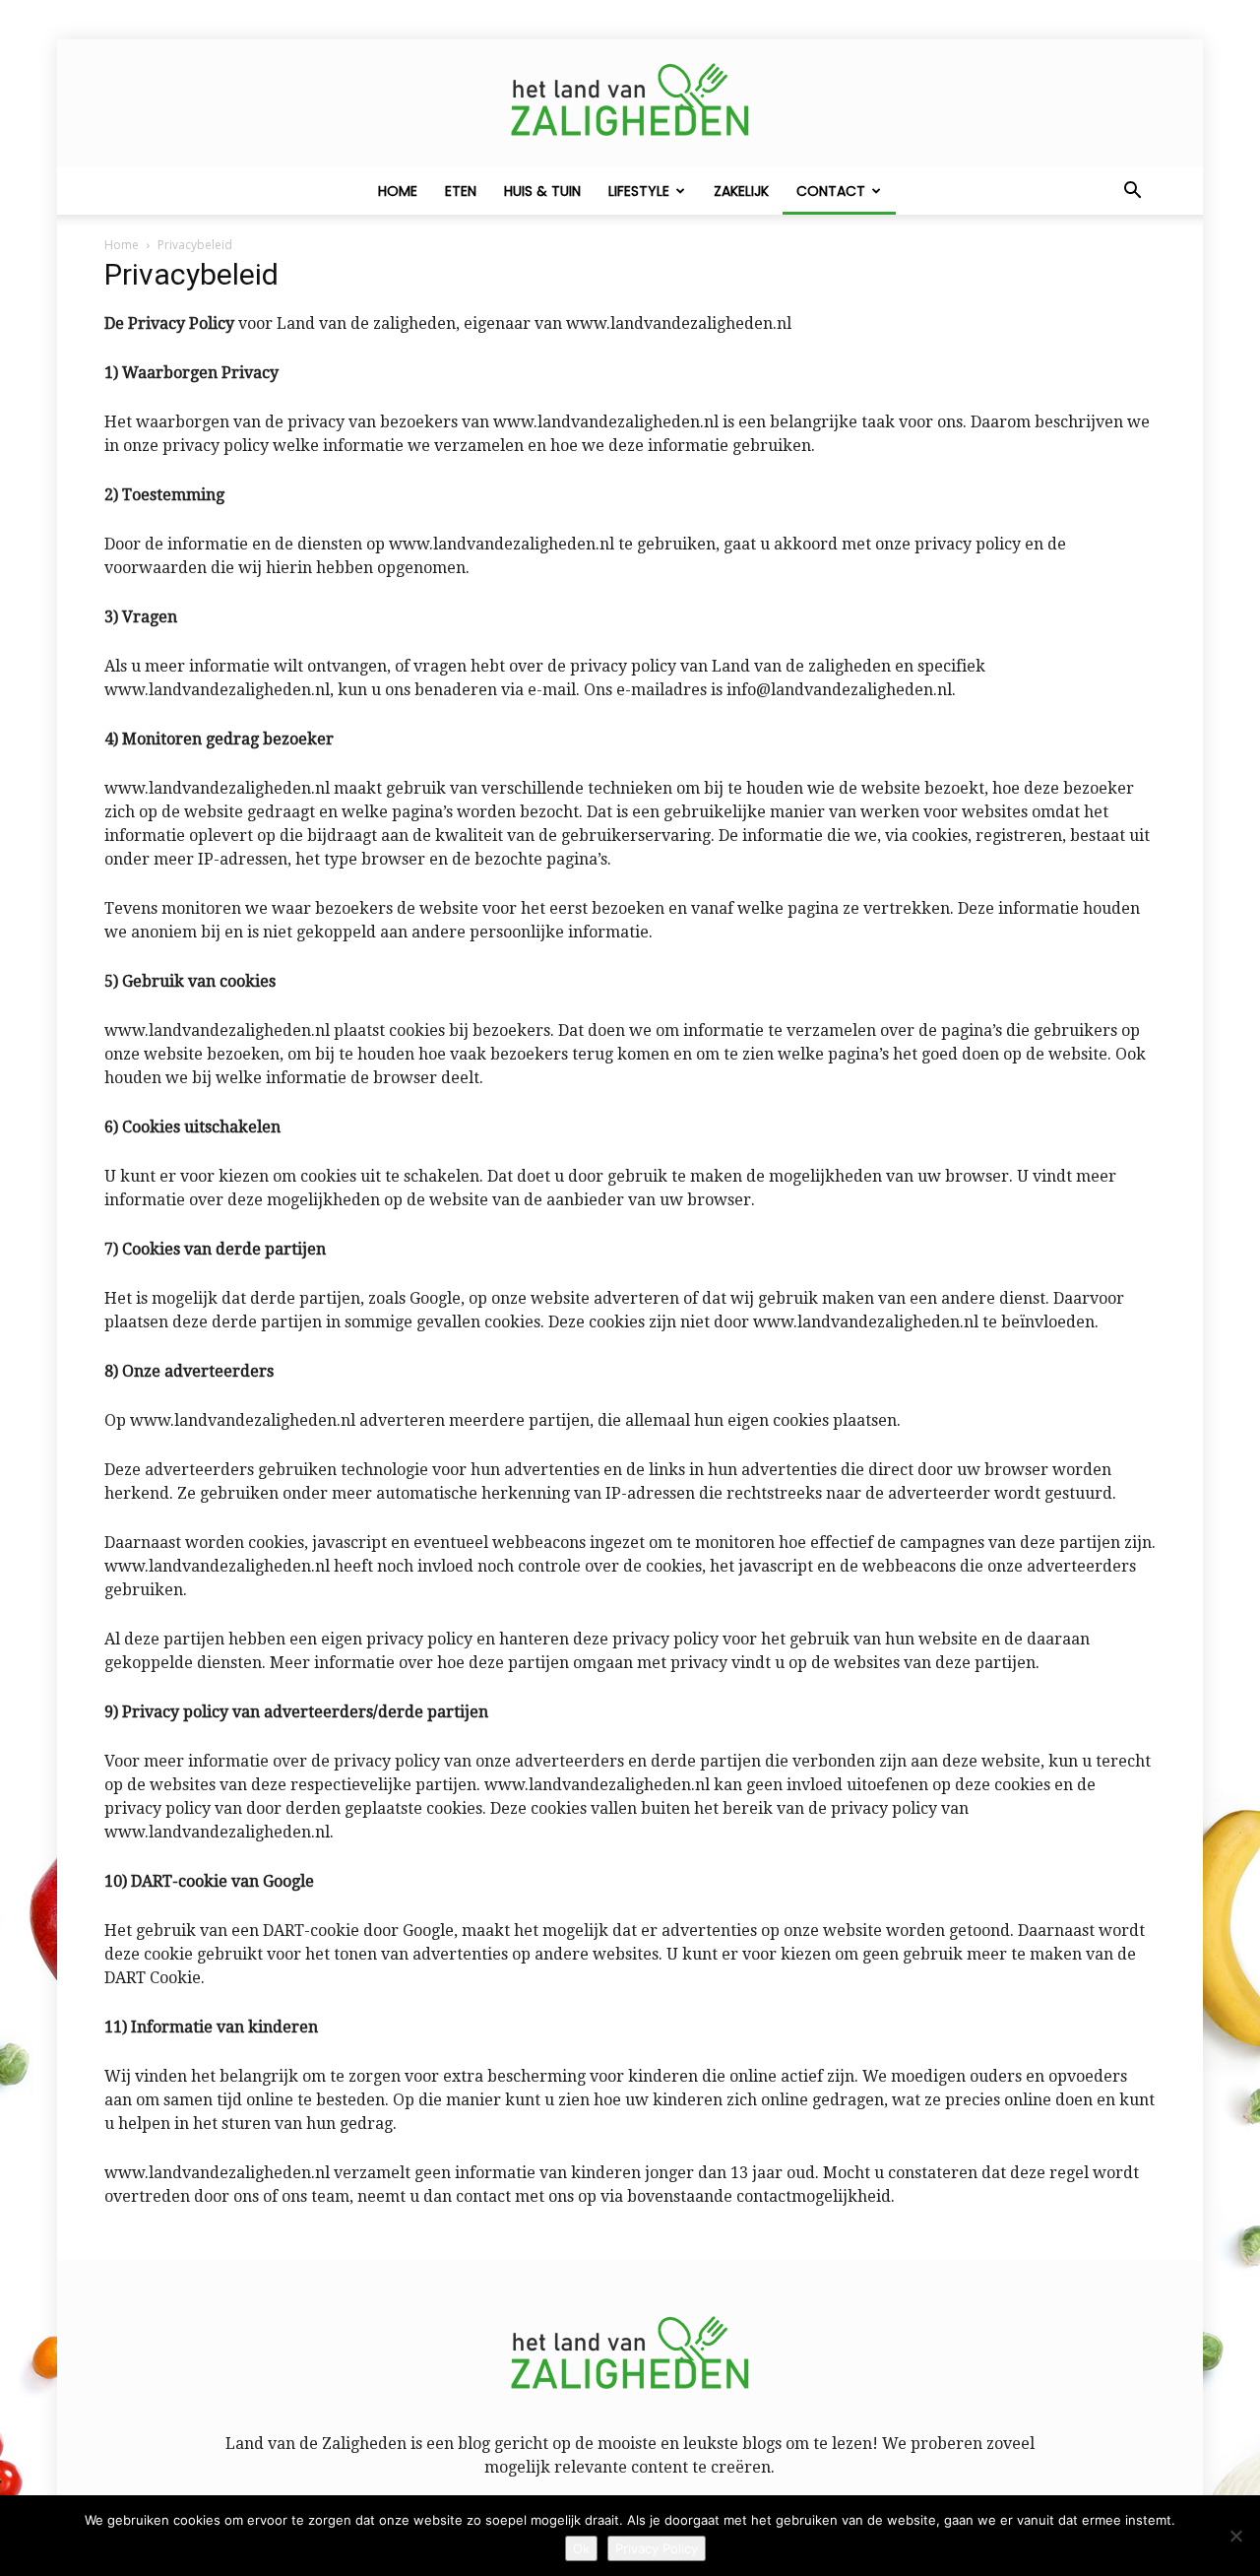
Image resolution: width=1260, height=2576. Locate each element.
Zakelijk (741, 191)
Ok (581, 2548)
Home (398, 191)
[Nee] (1235, 2536)
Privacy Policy (657, 2548)
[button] (1132, 192)
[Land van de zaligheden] (630, 104)
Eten (461, 191)
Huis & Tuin (542, 191)
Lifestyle (639, 191)
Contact (831, 191)
